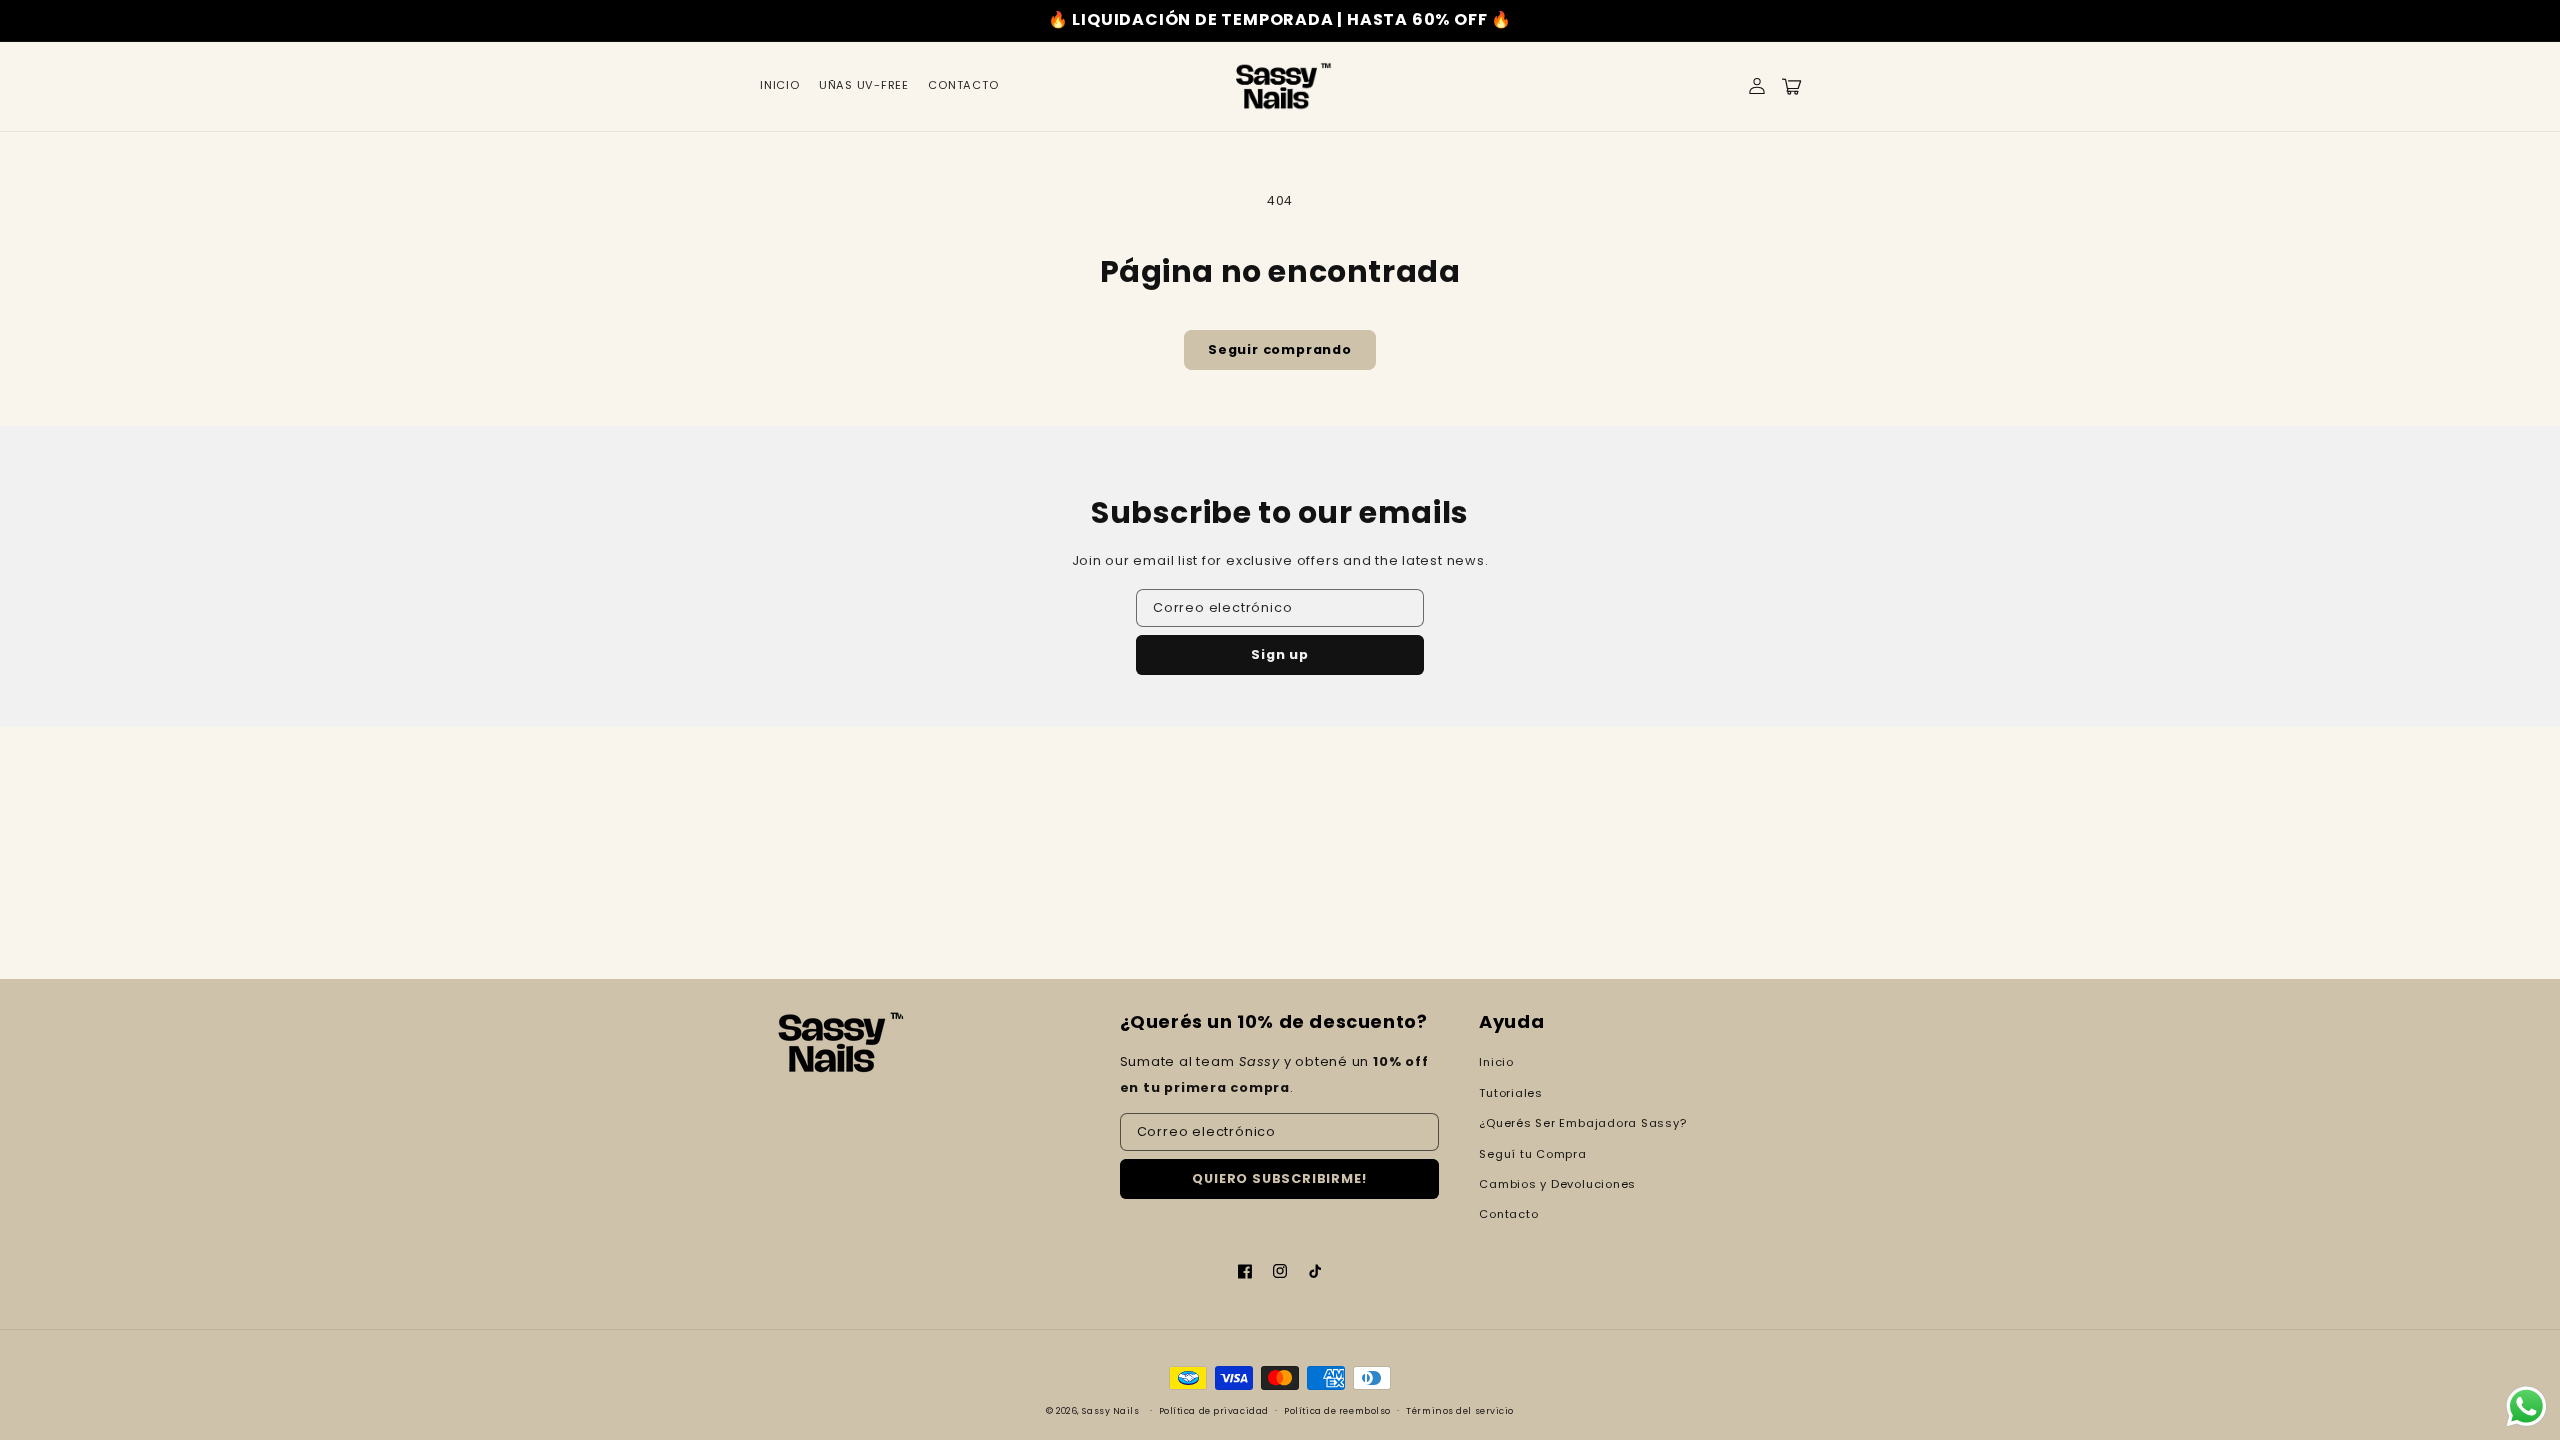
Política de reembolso (1337, 1411)
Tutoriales (1511, 1093)
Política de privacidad (1214, 1411)
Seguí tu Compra (1533, 1154)
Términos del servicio (1460, 1411)
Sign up (1280, 654)
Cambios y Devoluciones (1557, 1184)
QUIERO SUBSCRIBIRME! (1279, 1178)
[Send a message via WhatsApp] (2526, 1406)
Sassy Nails (1110, 1411)
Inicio (1496, 1062)
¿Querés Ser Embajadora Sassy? (1582, 1123)
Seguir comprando (1280, 349)
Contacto (1508, 1214)
